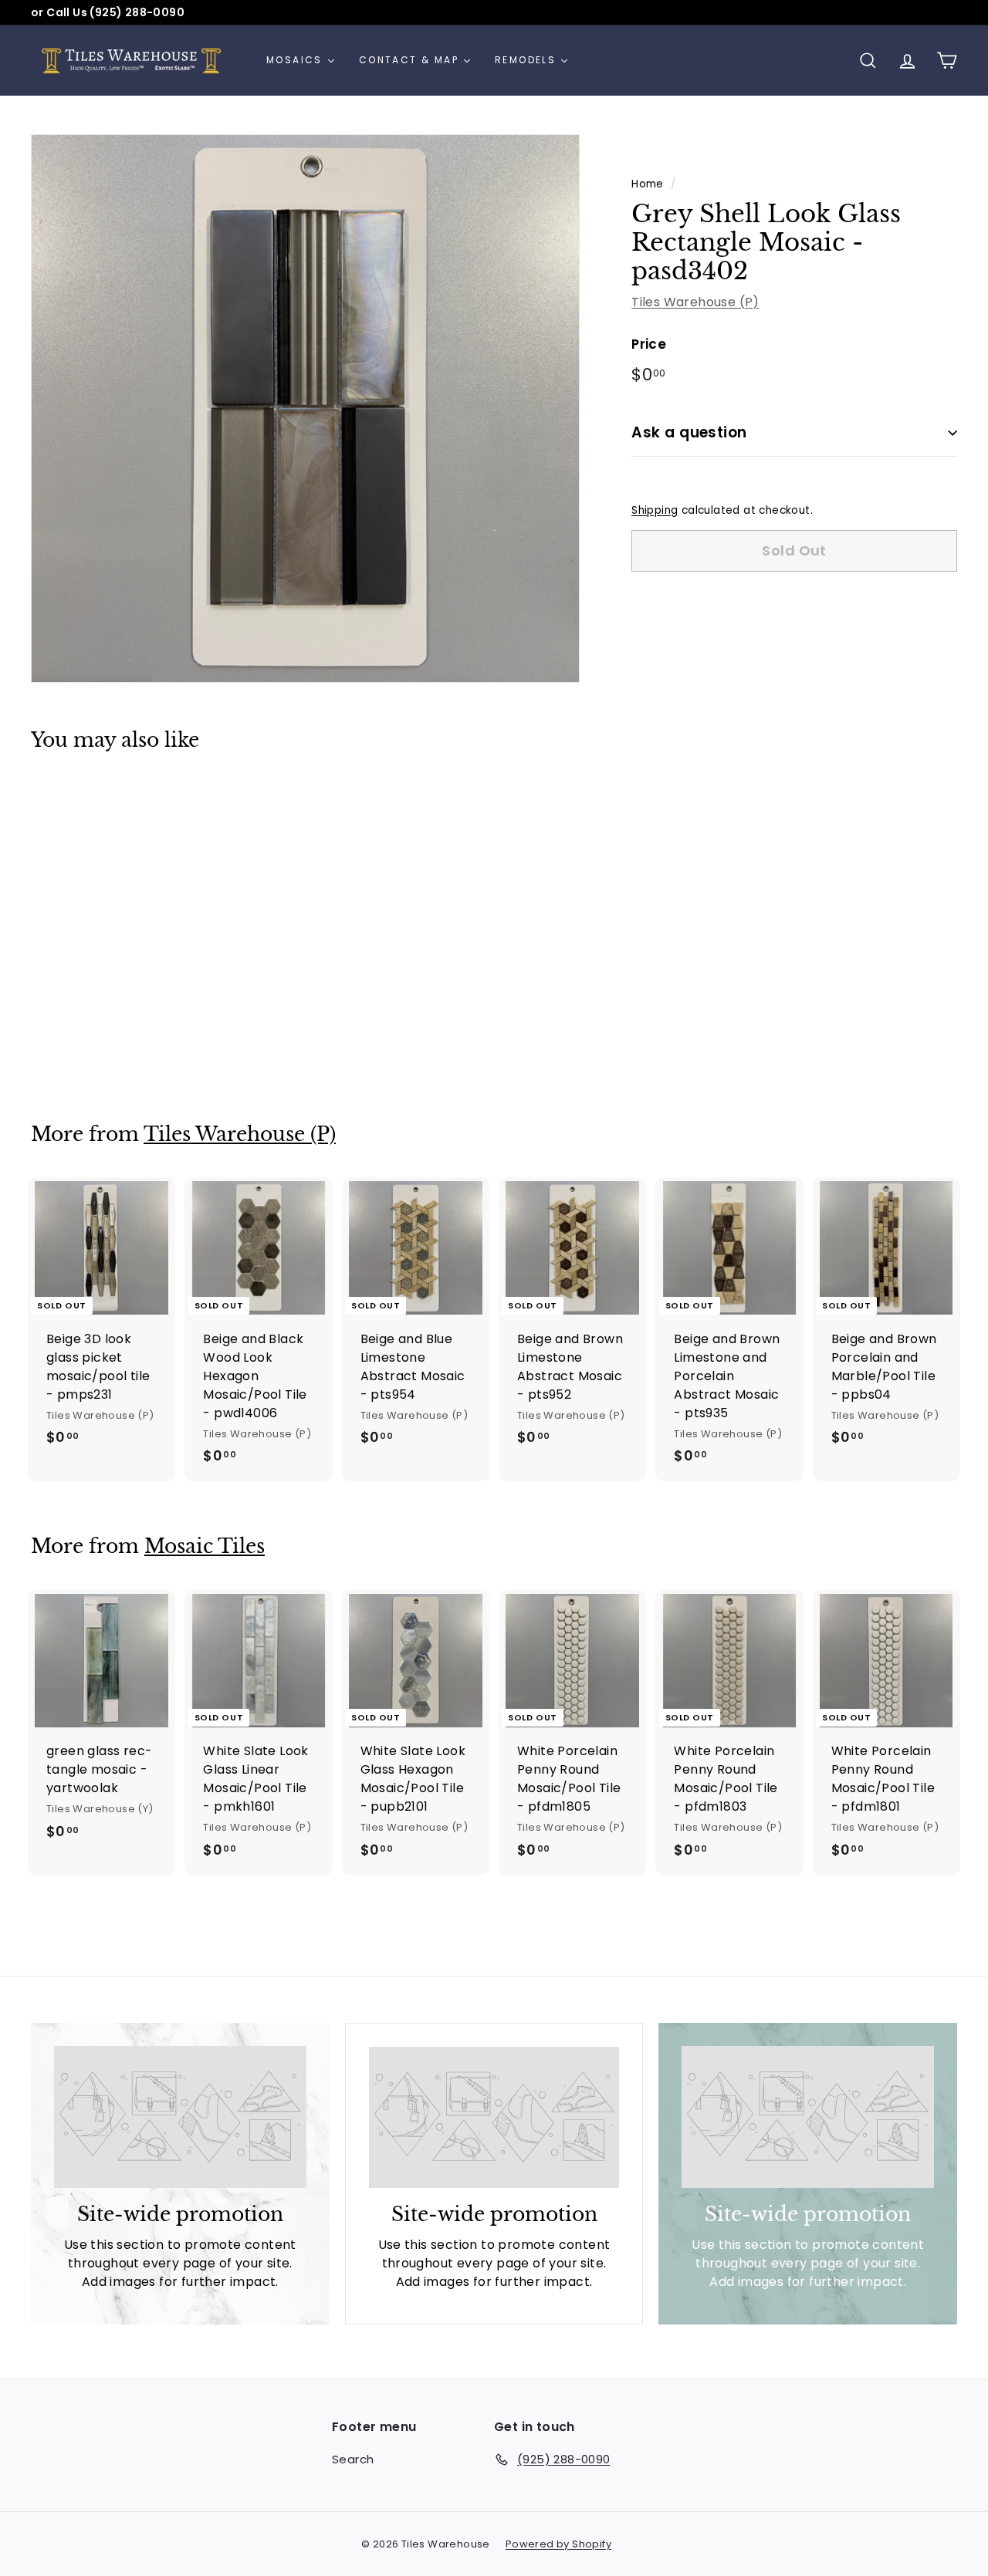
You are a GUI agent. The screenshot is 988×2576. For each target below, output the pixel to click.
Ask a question (689, 432)
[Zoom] (305, 409)
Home (648, 184)
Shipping (655, 510)
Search (353, 2459)
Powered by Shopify (558, 2544)
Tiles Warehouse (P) (695, 302)
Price (649, 344)
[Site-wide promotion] (180, 2117)
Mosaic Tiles (205, 1546)
